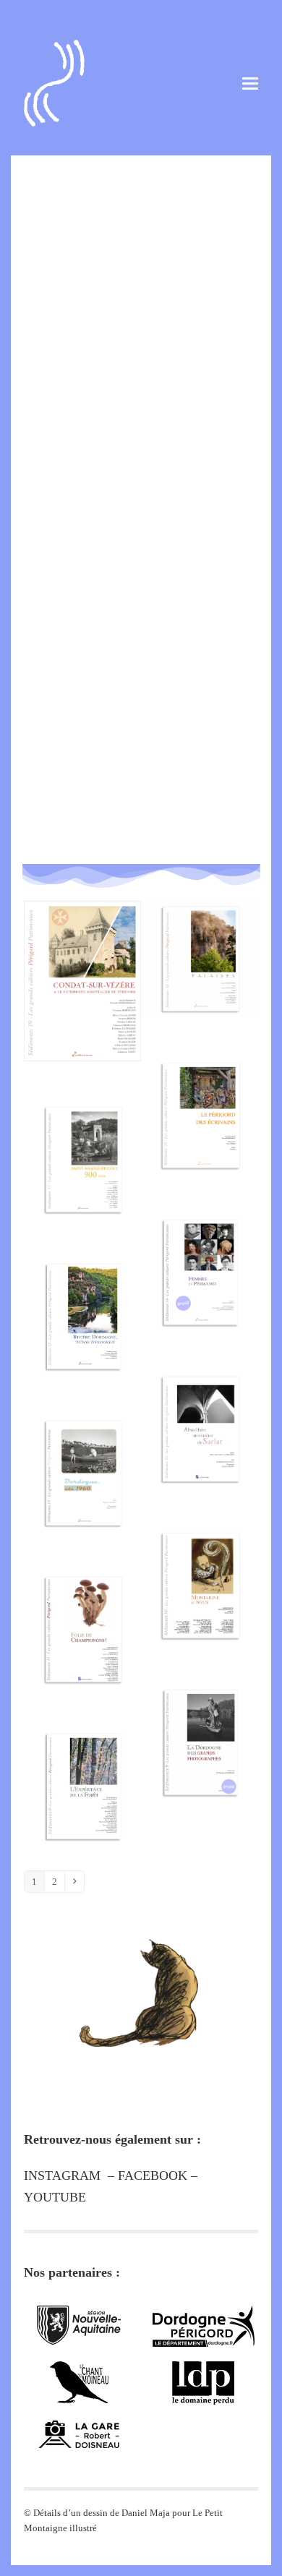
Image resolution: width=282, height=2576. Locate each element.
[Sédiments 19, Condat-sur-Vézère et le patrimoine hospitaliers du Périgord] (82, 965)
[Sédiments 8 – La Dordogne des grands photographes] (200, 1726)
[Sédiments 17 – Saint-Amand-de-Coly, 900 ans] (82, 1143)
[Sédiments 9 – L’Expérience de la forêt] (82, 1770)
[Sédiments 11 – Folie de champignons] (82, 1613)
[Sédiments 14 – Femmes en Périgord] (200, 1256)
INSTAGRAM (62, 2175)
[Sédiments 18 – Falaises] (200, 943)
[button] (250, 84)
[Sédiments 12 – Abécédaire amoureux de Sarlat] (200, 1413)
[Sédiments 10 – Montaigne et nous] (200, 1569)
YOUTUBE (55, 2197)
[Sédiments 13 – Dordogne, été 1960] (82, 1457)
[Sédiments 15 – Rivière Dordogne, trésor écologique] (82, 1300)
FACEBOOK (153, 2175)
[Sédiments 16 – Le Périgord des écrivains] (200, 1099)
